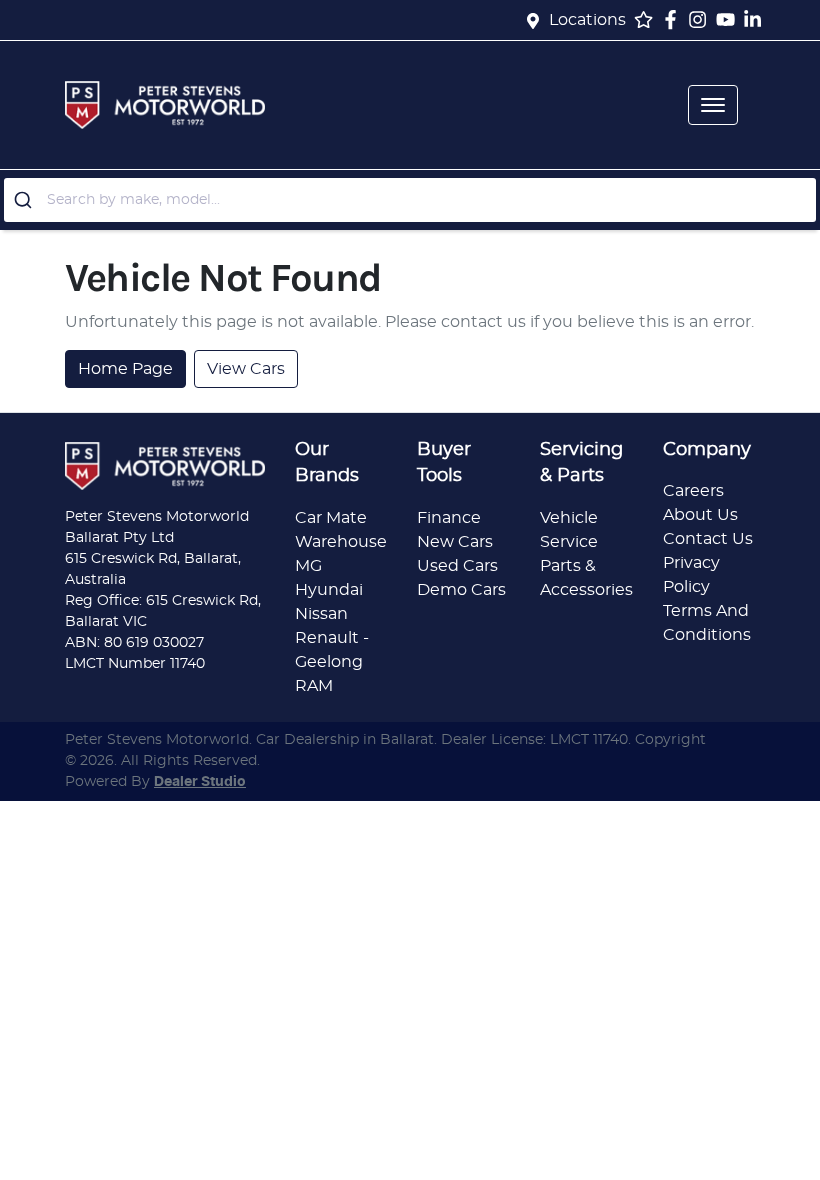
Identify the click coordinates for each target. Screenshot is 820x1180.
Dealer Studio (200, 782)
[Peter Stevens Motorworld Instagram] (701, 19)
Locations (587, 20)
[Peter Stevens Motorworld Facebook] (674, 19)
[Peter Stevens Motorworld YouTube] (729, 19)
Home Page (125, 369)
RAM (314, 686)
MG (308, 566)
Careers (693, 491)
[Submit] (25, 200)
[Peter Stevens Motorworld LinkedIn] (756, 19)
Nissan (321, 614)
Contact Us (708, 539)
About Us (700, 515)
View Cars (246, 369)
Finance (449, 518)
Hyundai (329, 590)
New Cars (455, 542)
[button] (713, 105)
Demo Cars (461, 590)
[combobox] (410, 200)
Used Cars (457, 566)
